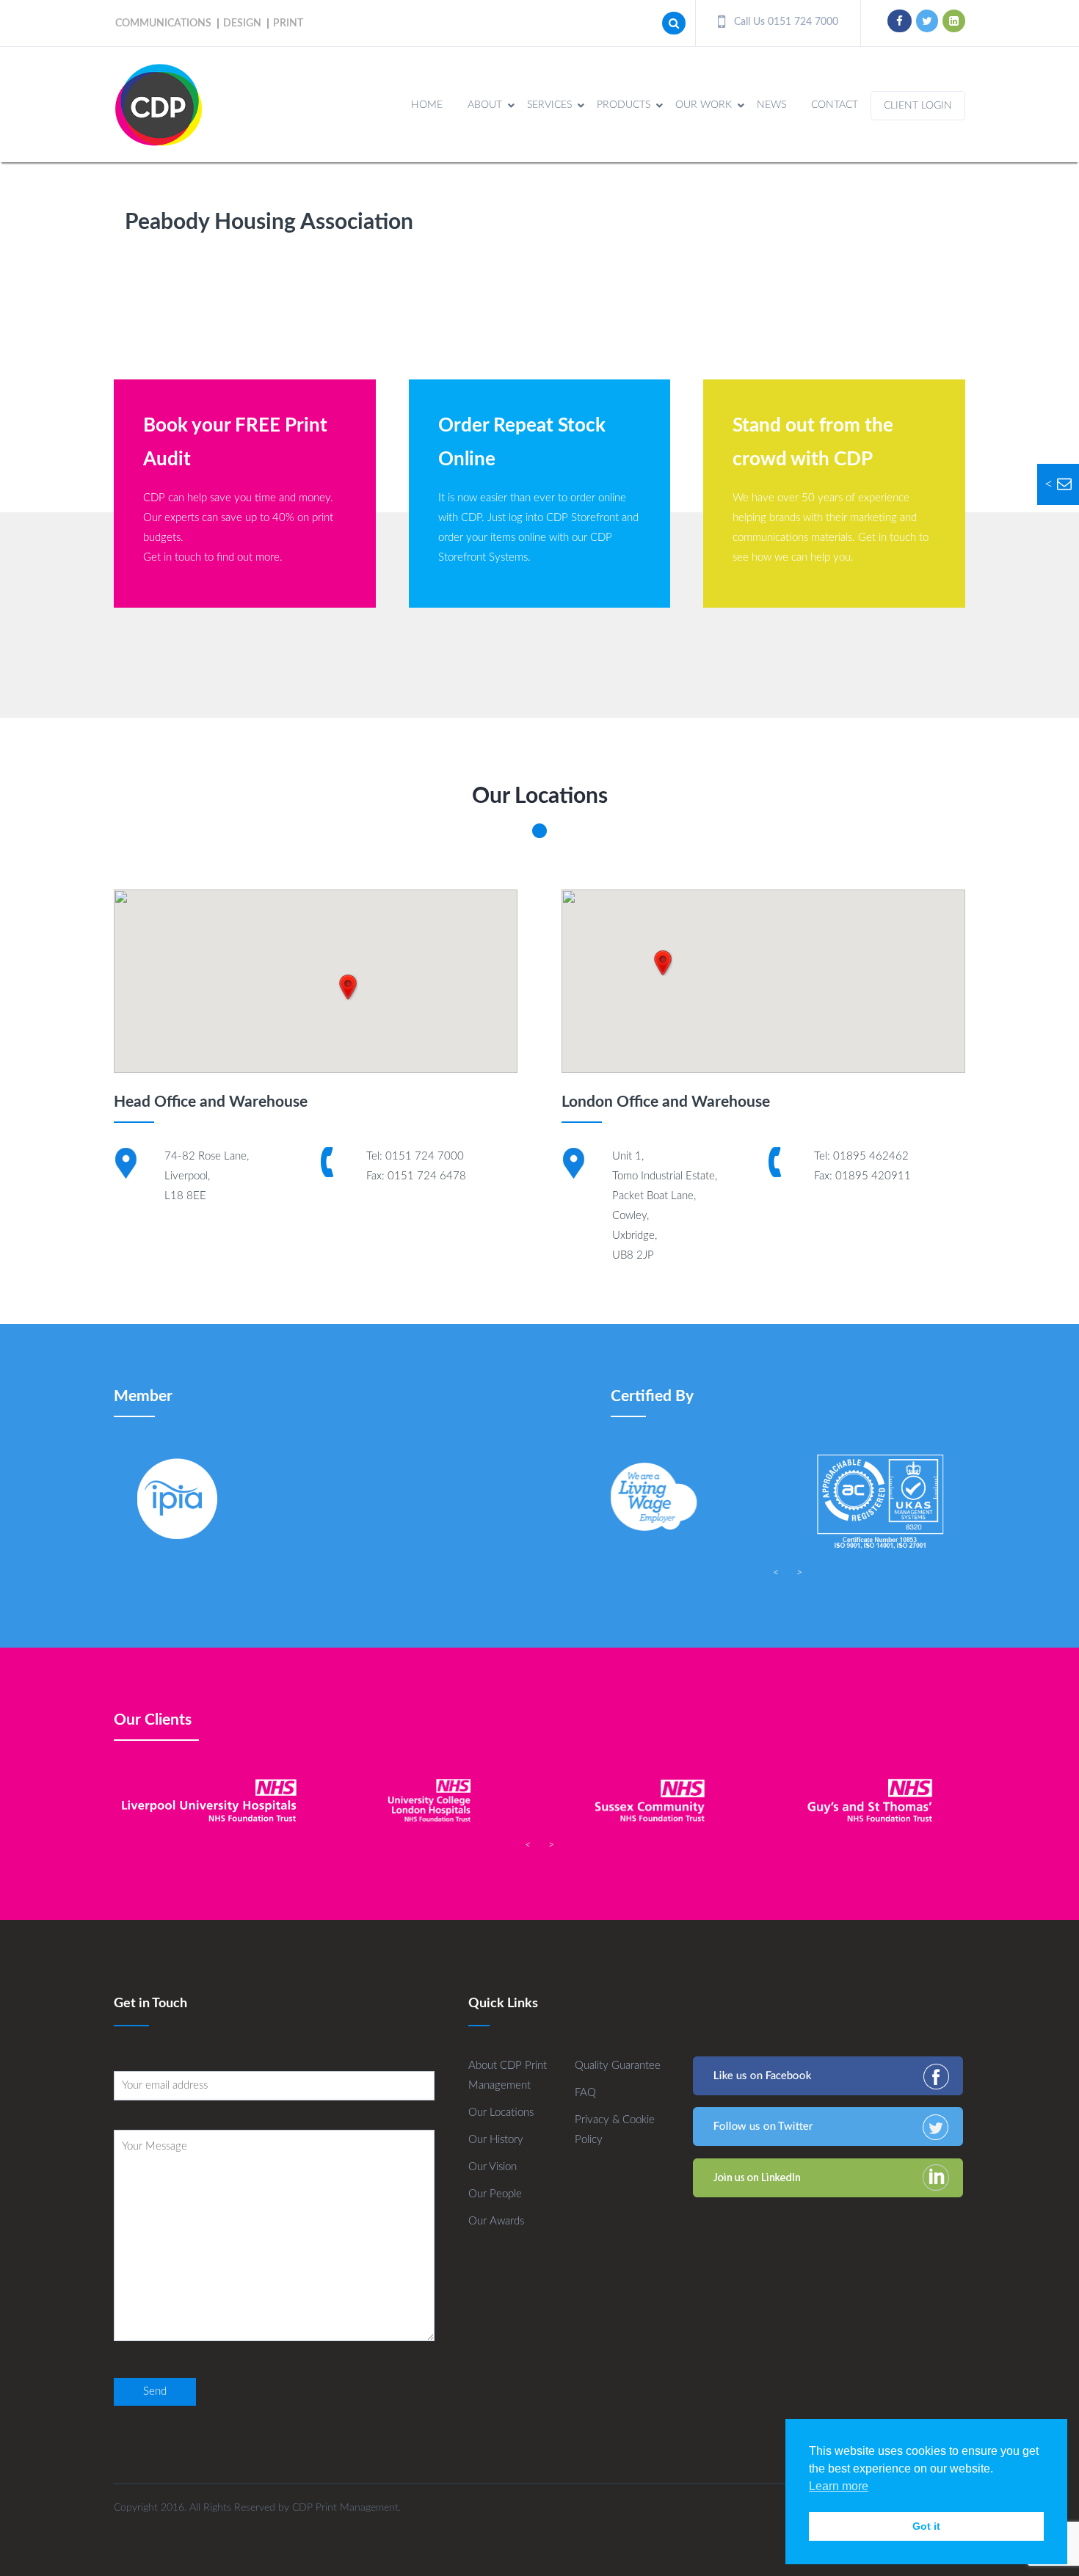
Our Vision (493, 2167)
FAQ (585, 2093)
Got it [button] (926, 2526)
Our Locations (501, 2113)
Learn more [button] (839, 2486)
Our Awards (496, 2221)
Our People (495, 2194)
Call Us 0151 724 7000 (785, 22)
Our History (496, 2140)
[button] (348, 987)
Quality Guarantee (618, 2066)
